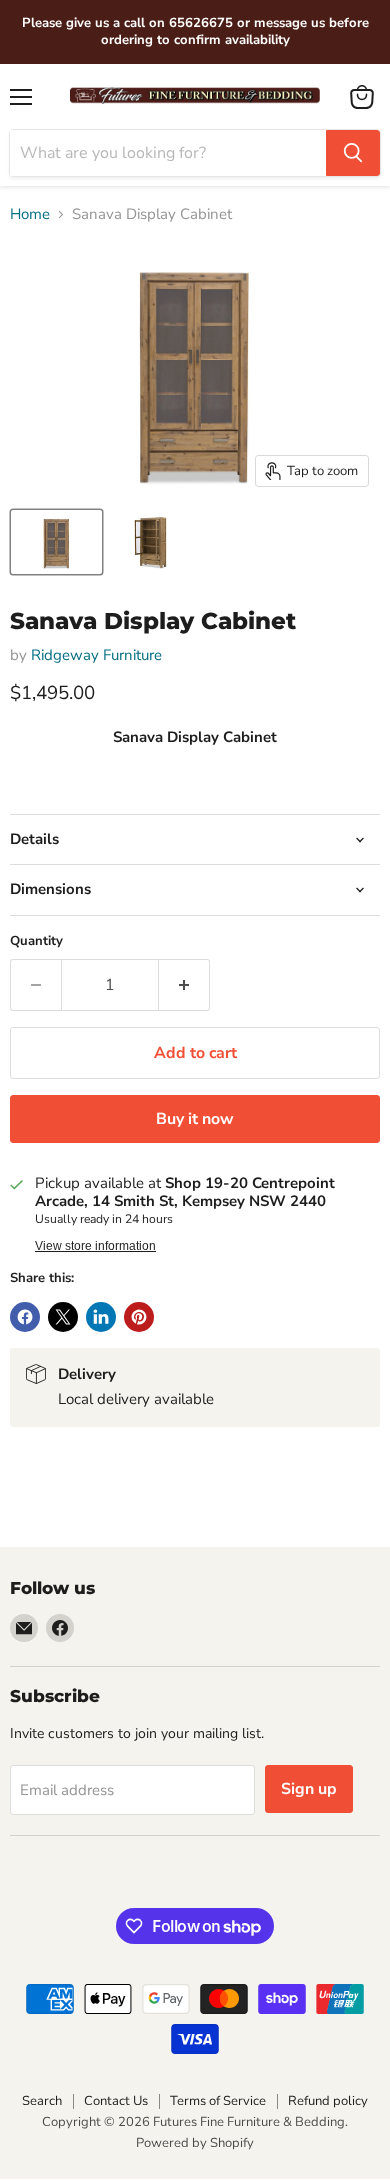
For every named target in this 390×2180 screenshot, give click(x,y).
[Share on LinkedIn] (101, 1317)
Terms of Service (218, 2101)
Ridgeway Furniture (96, 655)
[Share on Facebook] (25, 1317)
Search (42, 2101)
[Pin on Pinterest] (139, 1317)
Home (30, 214)
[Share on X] (63, 1317)
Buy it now (195, 1119)
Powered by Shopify (195, 2143)
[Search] (353, 153)
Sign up (309, 1789)
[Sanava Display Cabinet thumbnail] (56, 542)
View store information (95, 1246)
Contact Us (116, 2101)
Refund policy (328, 2101)
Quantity (36, 941)
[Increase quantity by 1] (184, 985)
